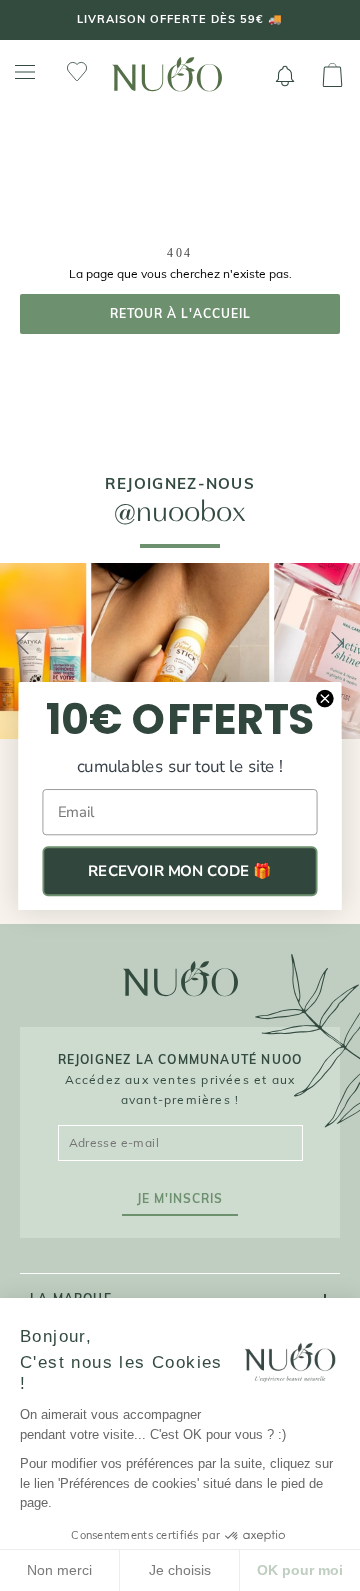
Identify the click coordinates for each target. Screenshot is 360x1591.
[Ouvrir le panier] (332, 76)
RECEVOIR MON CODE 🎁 (180, 871)
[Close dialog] (325, 698)
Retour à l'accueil (180, 313)
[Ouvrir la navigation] (25, 72)
